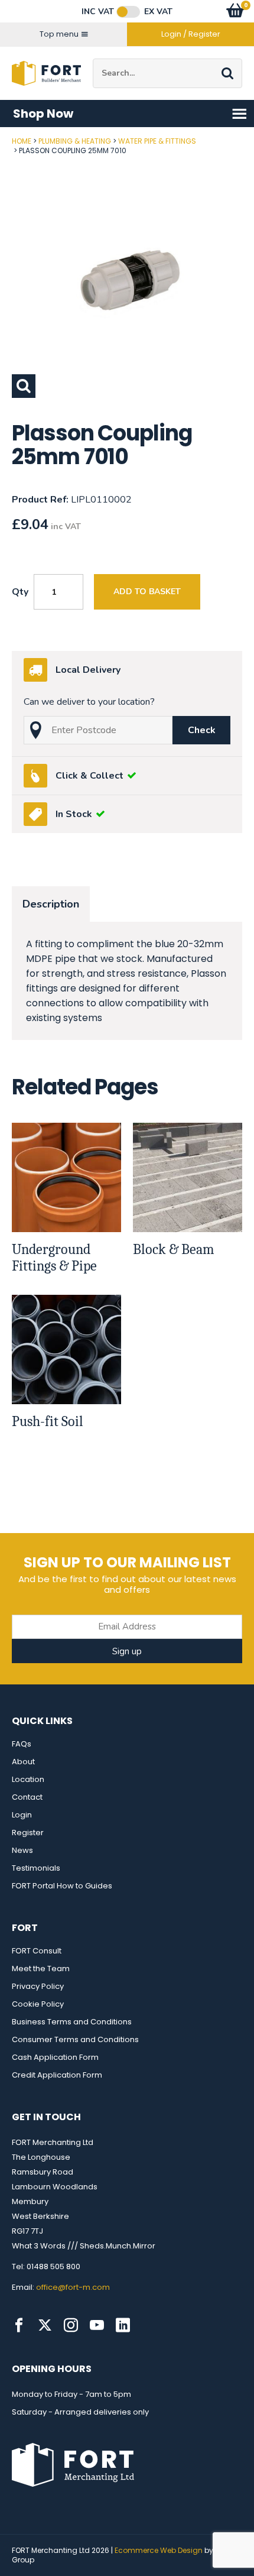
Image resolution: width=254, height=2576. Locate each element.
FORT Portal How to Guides (62, 1886)
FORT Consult (37, 1951)
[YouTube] (97, 2325)
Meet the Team (41, 1969)
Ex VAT (158, 12)
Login (22, 1815)
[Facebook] (19, 2325)
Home (22, 141)
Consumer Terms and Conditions (75, 2039)
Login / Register (191, 34)
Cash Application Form (55, 2057)
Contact (27, 1797)
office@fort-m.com (73, 2287)
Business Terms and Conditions (72, 2022)
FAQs (22, 1744)
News (22, 1850)
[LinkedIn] (123, 2325)
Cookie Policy (38, 2004)
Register (28, 1833)
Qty (20, 592)
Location (28, 1779)
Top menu (59, 34)
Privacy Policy (38, 1986)
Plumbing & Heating (75, 141)
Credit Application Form (57, 2075)
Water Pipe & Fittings (157, 141)
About (23, 1762)
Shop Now (43, 114)
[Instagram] (71, 2325)
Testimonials (36, 1868)
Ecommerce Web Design (159, 2550)
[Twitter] (45, 2325)
